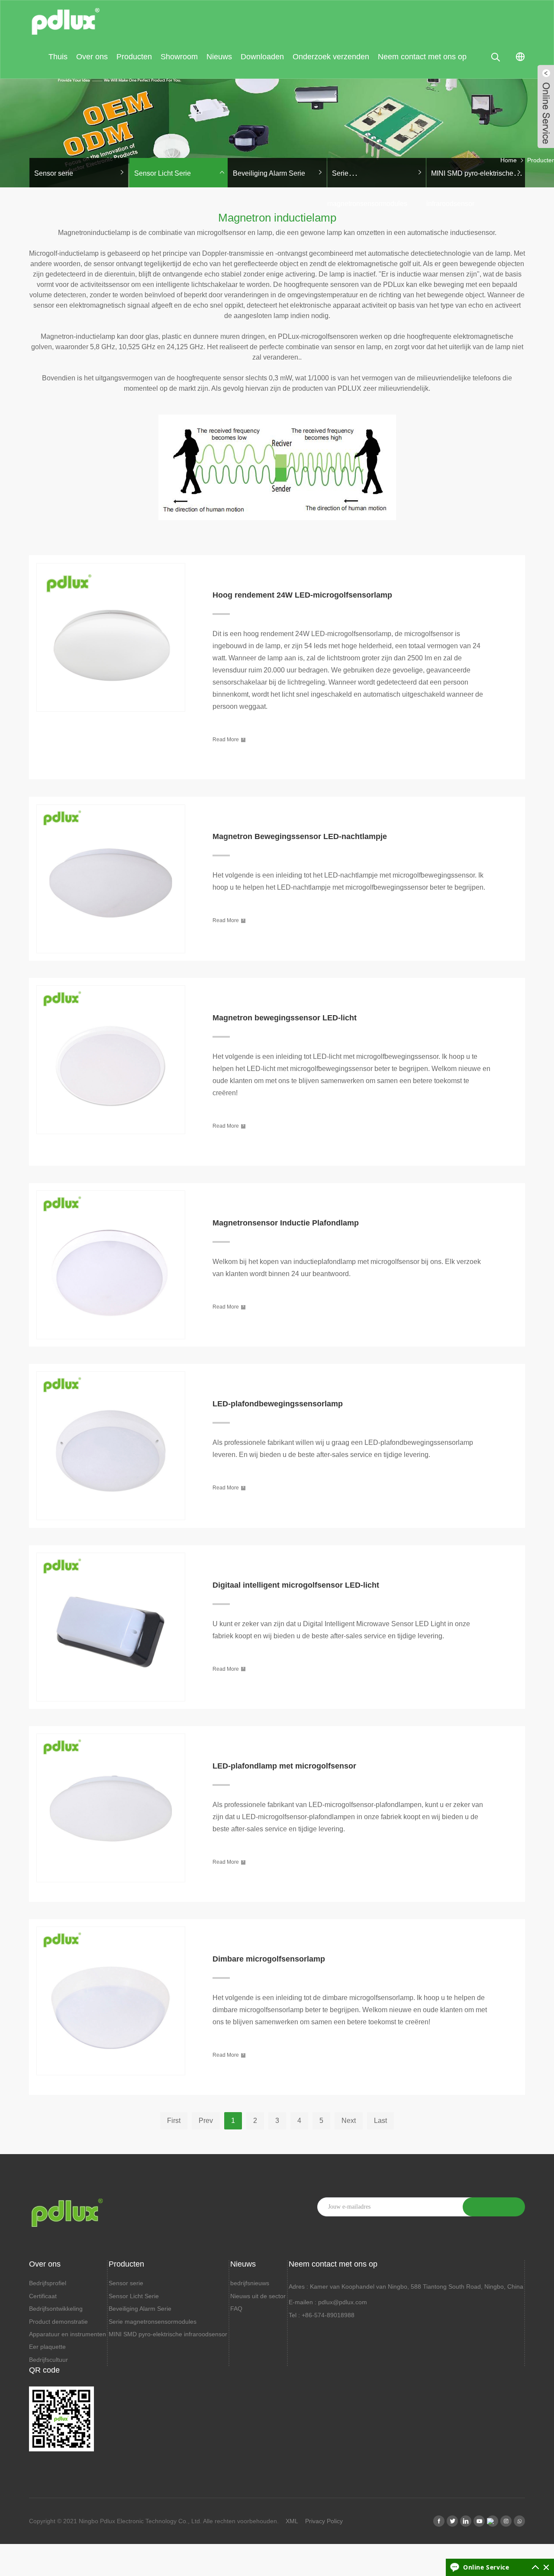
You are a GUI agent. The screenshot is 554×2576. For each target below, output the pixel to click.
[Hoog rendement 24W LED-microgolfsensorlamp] (111, 560)
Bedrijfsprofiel (48, 2283)
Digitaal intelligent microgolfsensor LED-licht (296, 1585)
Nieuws (219, 57)
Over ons (92, 57)
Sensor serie (54, 173)
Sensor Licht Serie (163, 173)
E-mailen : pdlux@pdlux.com (328, 2302)
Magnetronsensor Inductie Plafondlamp (286, 1223)
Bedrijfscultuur (48, 2360)
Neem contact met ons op (422, 57)
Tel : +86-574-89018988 (322, 2315)
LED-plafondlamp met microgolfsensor (284, 1766)
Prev (206, 2121)
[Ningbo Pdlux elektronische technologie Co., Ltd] (66, 18)
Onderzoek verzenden (331, 57)
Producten (134, 57)
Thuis (58, 57)
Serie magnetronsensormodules (153, 2322)
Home (509, 160)
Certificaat (43, 2296)
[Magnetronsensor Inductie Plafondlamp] (111, 1188)
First (174, 2121)
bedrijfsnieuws (250, 2283)
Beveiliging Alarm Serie (269, 173)
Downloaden (262, 57)
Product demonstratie (58, 2322)
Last (380, 2121)
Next (349, 2121)
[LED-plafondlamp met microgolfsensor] (111, 1731)
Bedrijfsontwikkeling (56, 2309)
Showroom (179, 57)
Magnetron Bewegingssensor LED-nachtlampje (300, 836)
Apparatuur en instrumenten (68, 2334)
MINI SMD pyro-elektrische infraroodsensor (168, 2334)
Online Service (486, 2567)
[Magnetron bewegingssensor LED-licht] (111, 983)
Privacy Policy (324, 2521)
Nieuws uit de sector (258, 2296)
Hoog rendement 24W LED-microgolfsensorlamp (302, 595)
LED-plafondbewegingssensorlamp (278, 1404)
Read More (228, 739)
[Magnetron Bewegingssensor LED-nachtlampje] (111, 802)
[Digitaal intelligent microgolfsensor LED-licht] (111, 1550)
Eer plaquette (47, 2347)
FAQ (236, 2309)
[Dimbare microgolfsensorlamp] (111, 1924)
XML (292, 2521)
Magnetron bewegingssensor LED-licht (285, 1018)
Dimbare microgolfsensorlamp (269, 1959)
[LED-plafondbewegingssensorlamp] (111, 1369)
